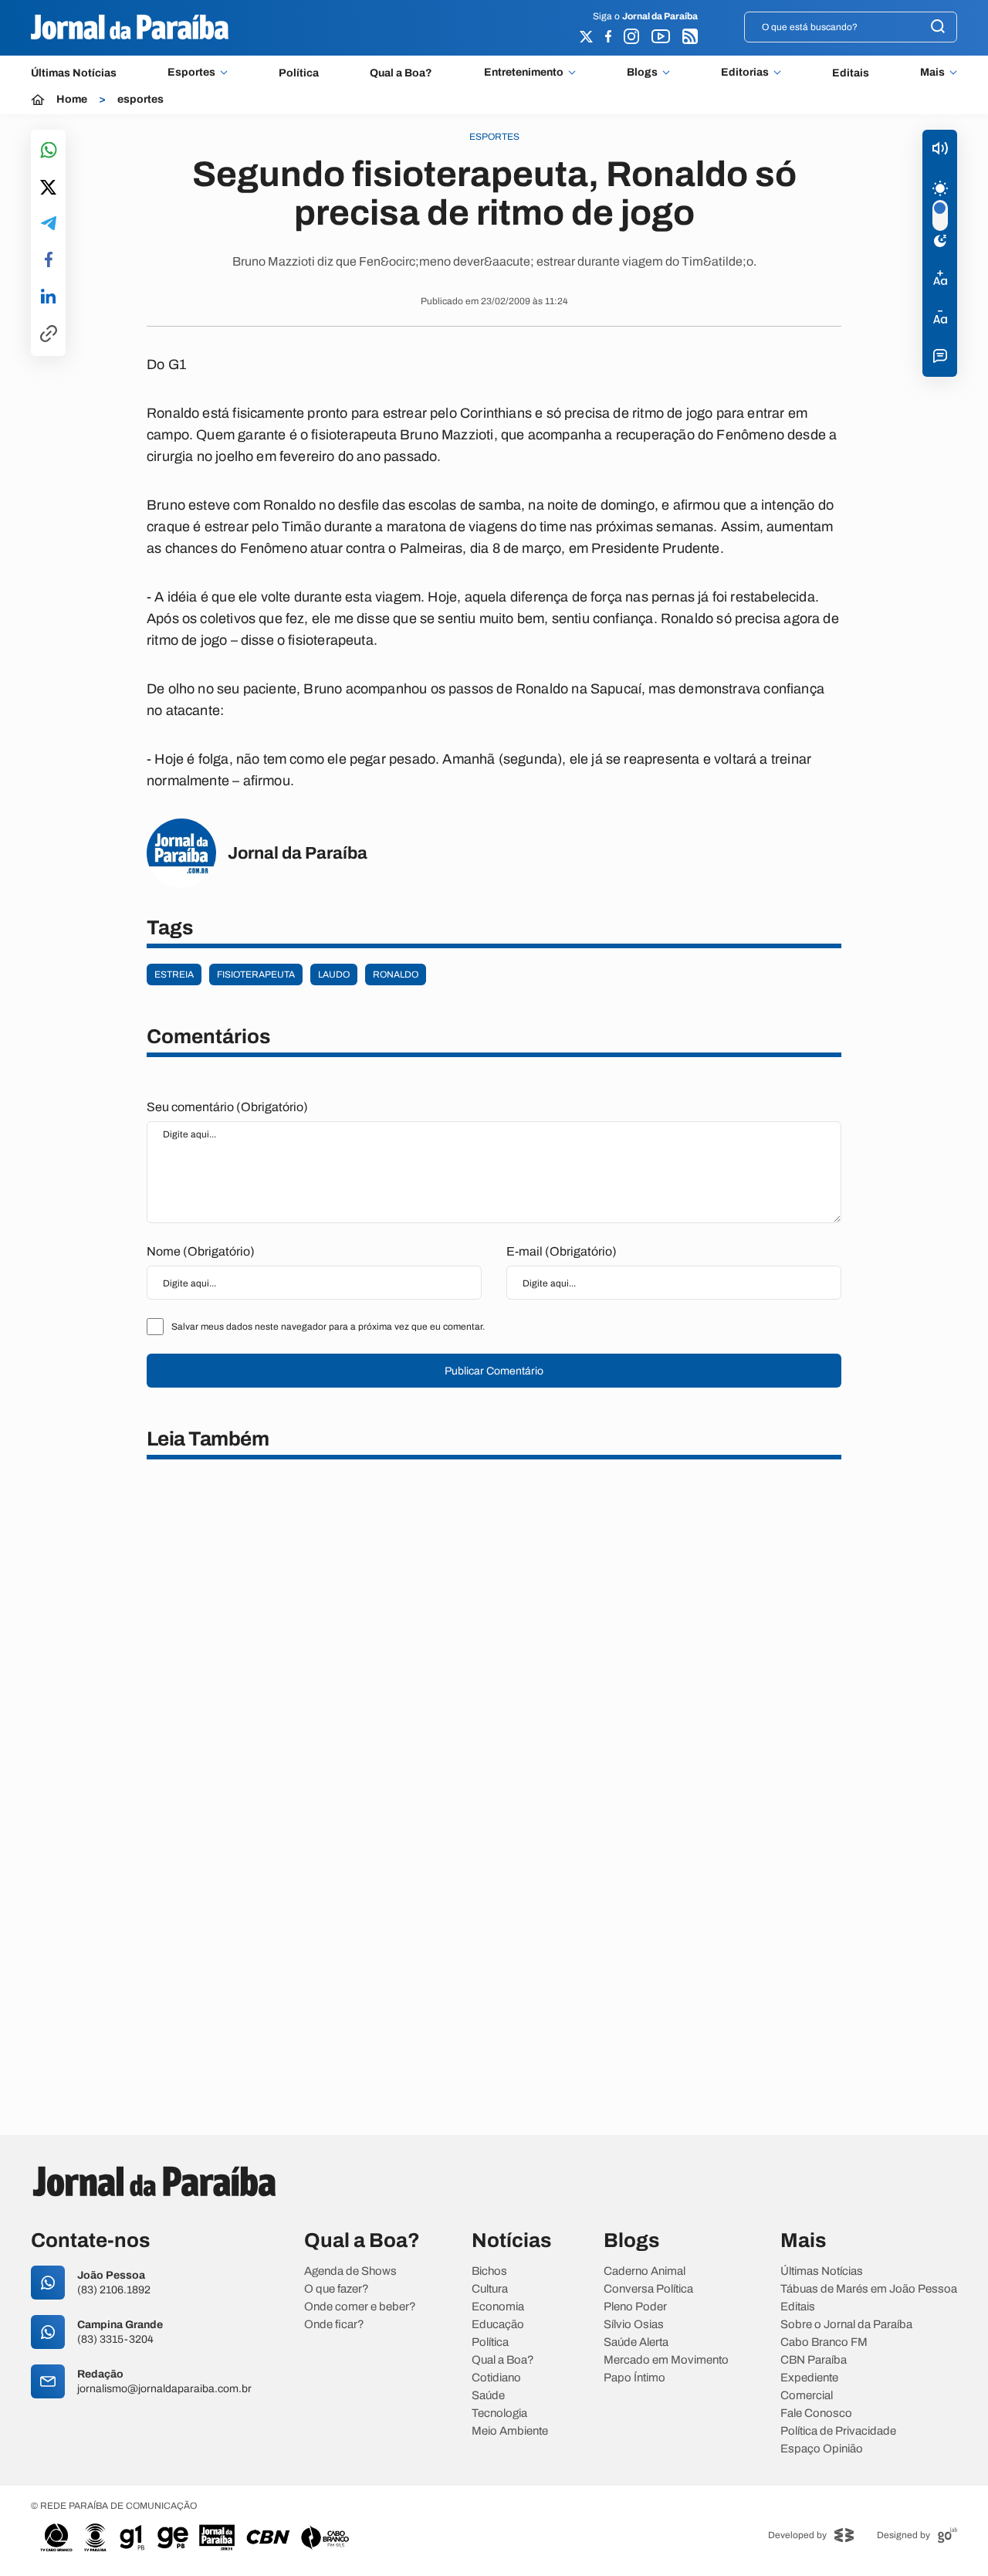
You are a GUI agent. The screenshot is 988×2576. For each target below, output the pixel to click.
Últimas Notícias (74, 73)
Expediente (809, 2378)
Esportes (191, 73)
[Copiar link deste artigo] (49, 335)
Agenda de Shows (350, 2271)
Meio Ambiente (510, 2431)
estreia (174, 974)
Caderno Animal (645, 2271)
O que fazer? (337, 2289)
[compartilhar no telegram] (49, 224)
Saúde (488, 2396)
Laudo (334, 974)
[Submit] (938, 27)
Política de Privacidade (838, 2431)
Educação (498, 2325)
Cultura (490, 2289)
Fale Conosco (816, 2413)
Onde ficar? (334, 2325)
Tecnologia (499, 2413)
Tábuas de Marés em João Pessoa (869, 2289)
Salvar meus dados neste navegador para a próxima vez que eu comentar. (328, 1327)
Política (299, 73)
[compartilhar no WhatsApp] (49, 151)
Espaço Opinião (822, 2449)
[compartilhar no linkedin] (48, 297)
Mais (932, 73)
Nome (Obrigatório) (201, 1251)
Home (72, 100)
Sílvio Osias (634, 2325)
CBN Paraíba (814, 2360)
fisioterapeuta (256, 974)
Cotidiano (496, 2378)
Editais (851, 73)
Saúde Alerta (636, 2342)
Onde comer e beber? (360, 2307)
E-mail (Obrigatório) (562, 1251)
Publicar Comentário (494, 1371)
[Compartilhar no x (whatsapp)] (48, 188)
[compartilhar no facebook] (49, 261)
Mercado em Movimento (666, 2360)
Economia (498, 2307)
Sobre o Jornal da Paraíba (846, 2325)
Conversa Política (648, 2289)
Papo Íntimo (634, 2378)
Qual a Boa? (401, 73)
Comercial (807, 2396)
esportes (140, 100)
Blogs (642, 73)
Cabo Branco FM (824, 2342)
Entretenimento (524, 73)
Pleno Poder (635, 2307)
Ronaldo (396, 974)
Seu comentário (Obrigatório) (227, 1107)
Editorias (745, 73)
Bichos (489, 2271)
